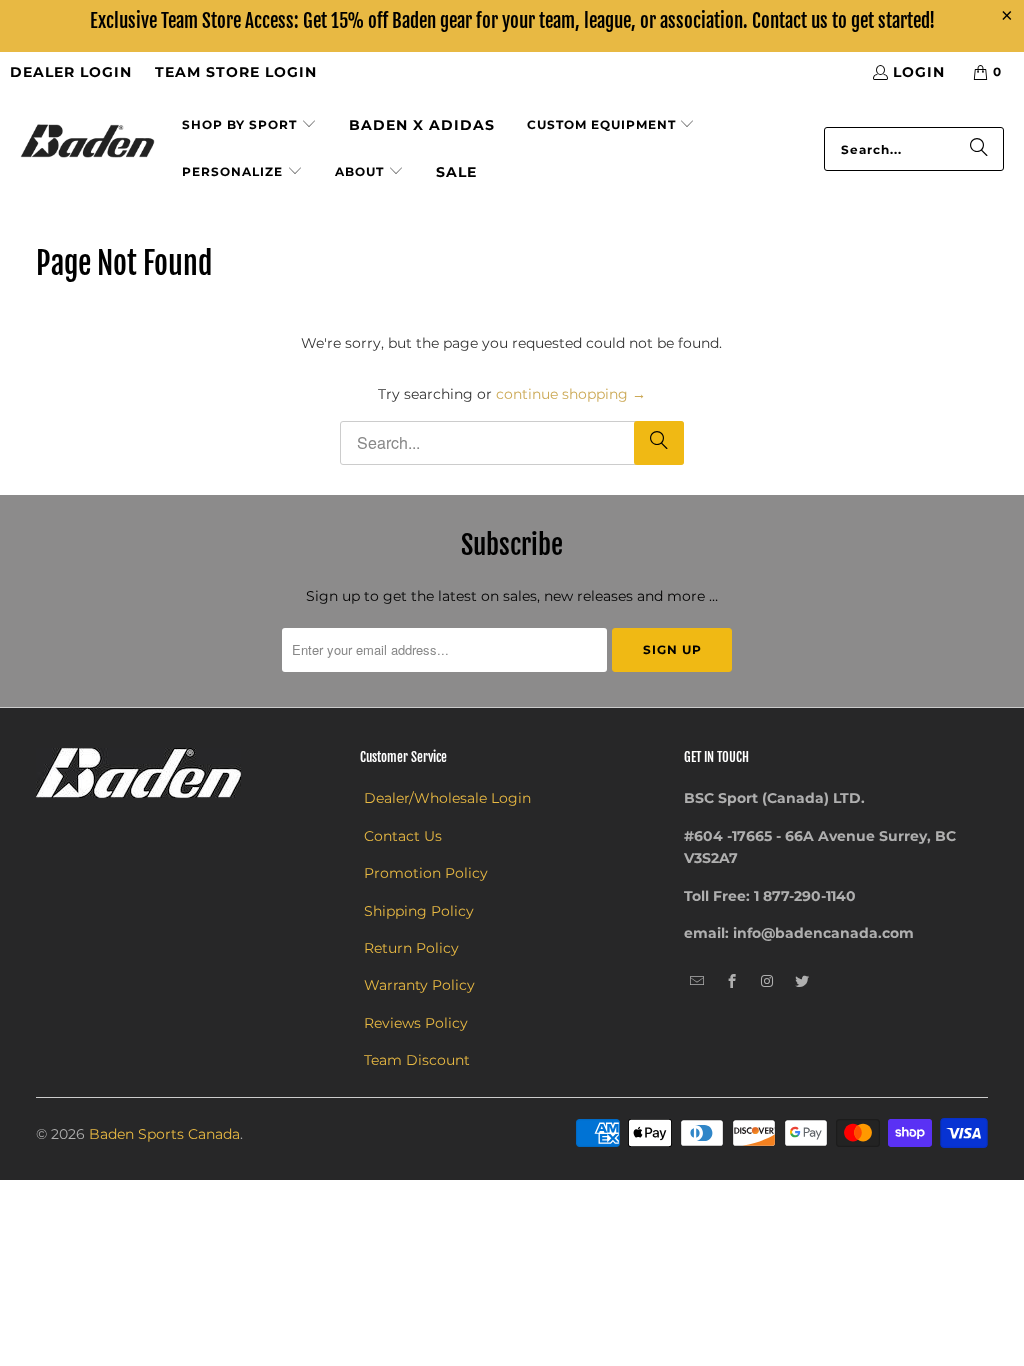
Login (919, 72)
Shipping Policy (419, 911)
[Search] (979, 149)
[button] (249, 125)
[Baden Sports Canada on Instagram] (767, 982)
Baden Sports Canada (164, 1134)
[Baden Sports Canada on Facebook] (732, 982)
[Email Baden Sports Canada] (697, 982)
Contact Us (403, 836)
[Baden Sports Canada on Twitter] (802, 982)
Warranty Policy (419, 985)
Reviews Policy (416, 1023)
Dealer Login (71, 72)
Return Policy (411, 948)
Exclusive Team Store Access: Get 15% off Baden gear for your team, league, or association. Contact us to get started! (512, 21)
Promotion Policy (426, 873)
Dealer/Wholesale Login (447, 798)
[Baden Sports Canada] (87, 142)
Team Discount (417, 1060)
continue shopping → (571, 394)
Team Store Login (236, 72)
